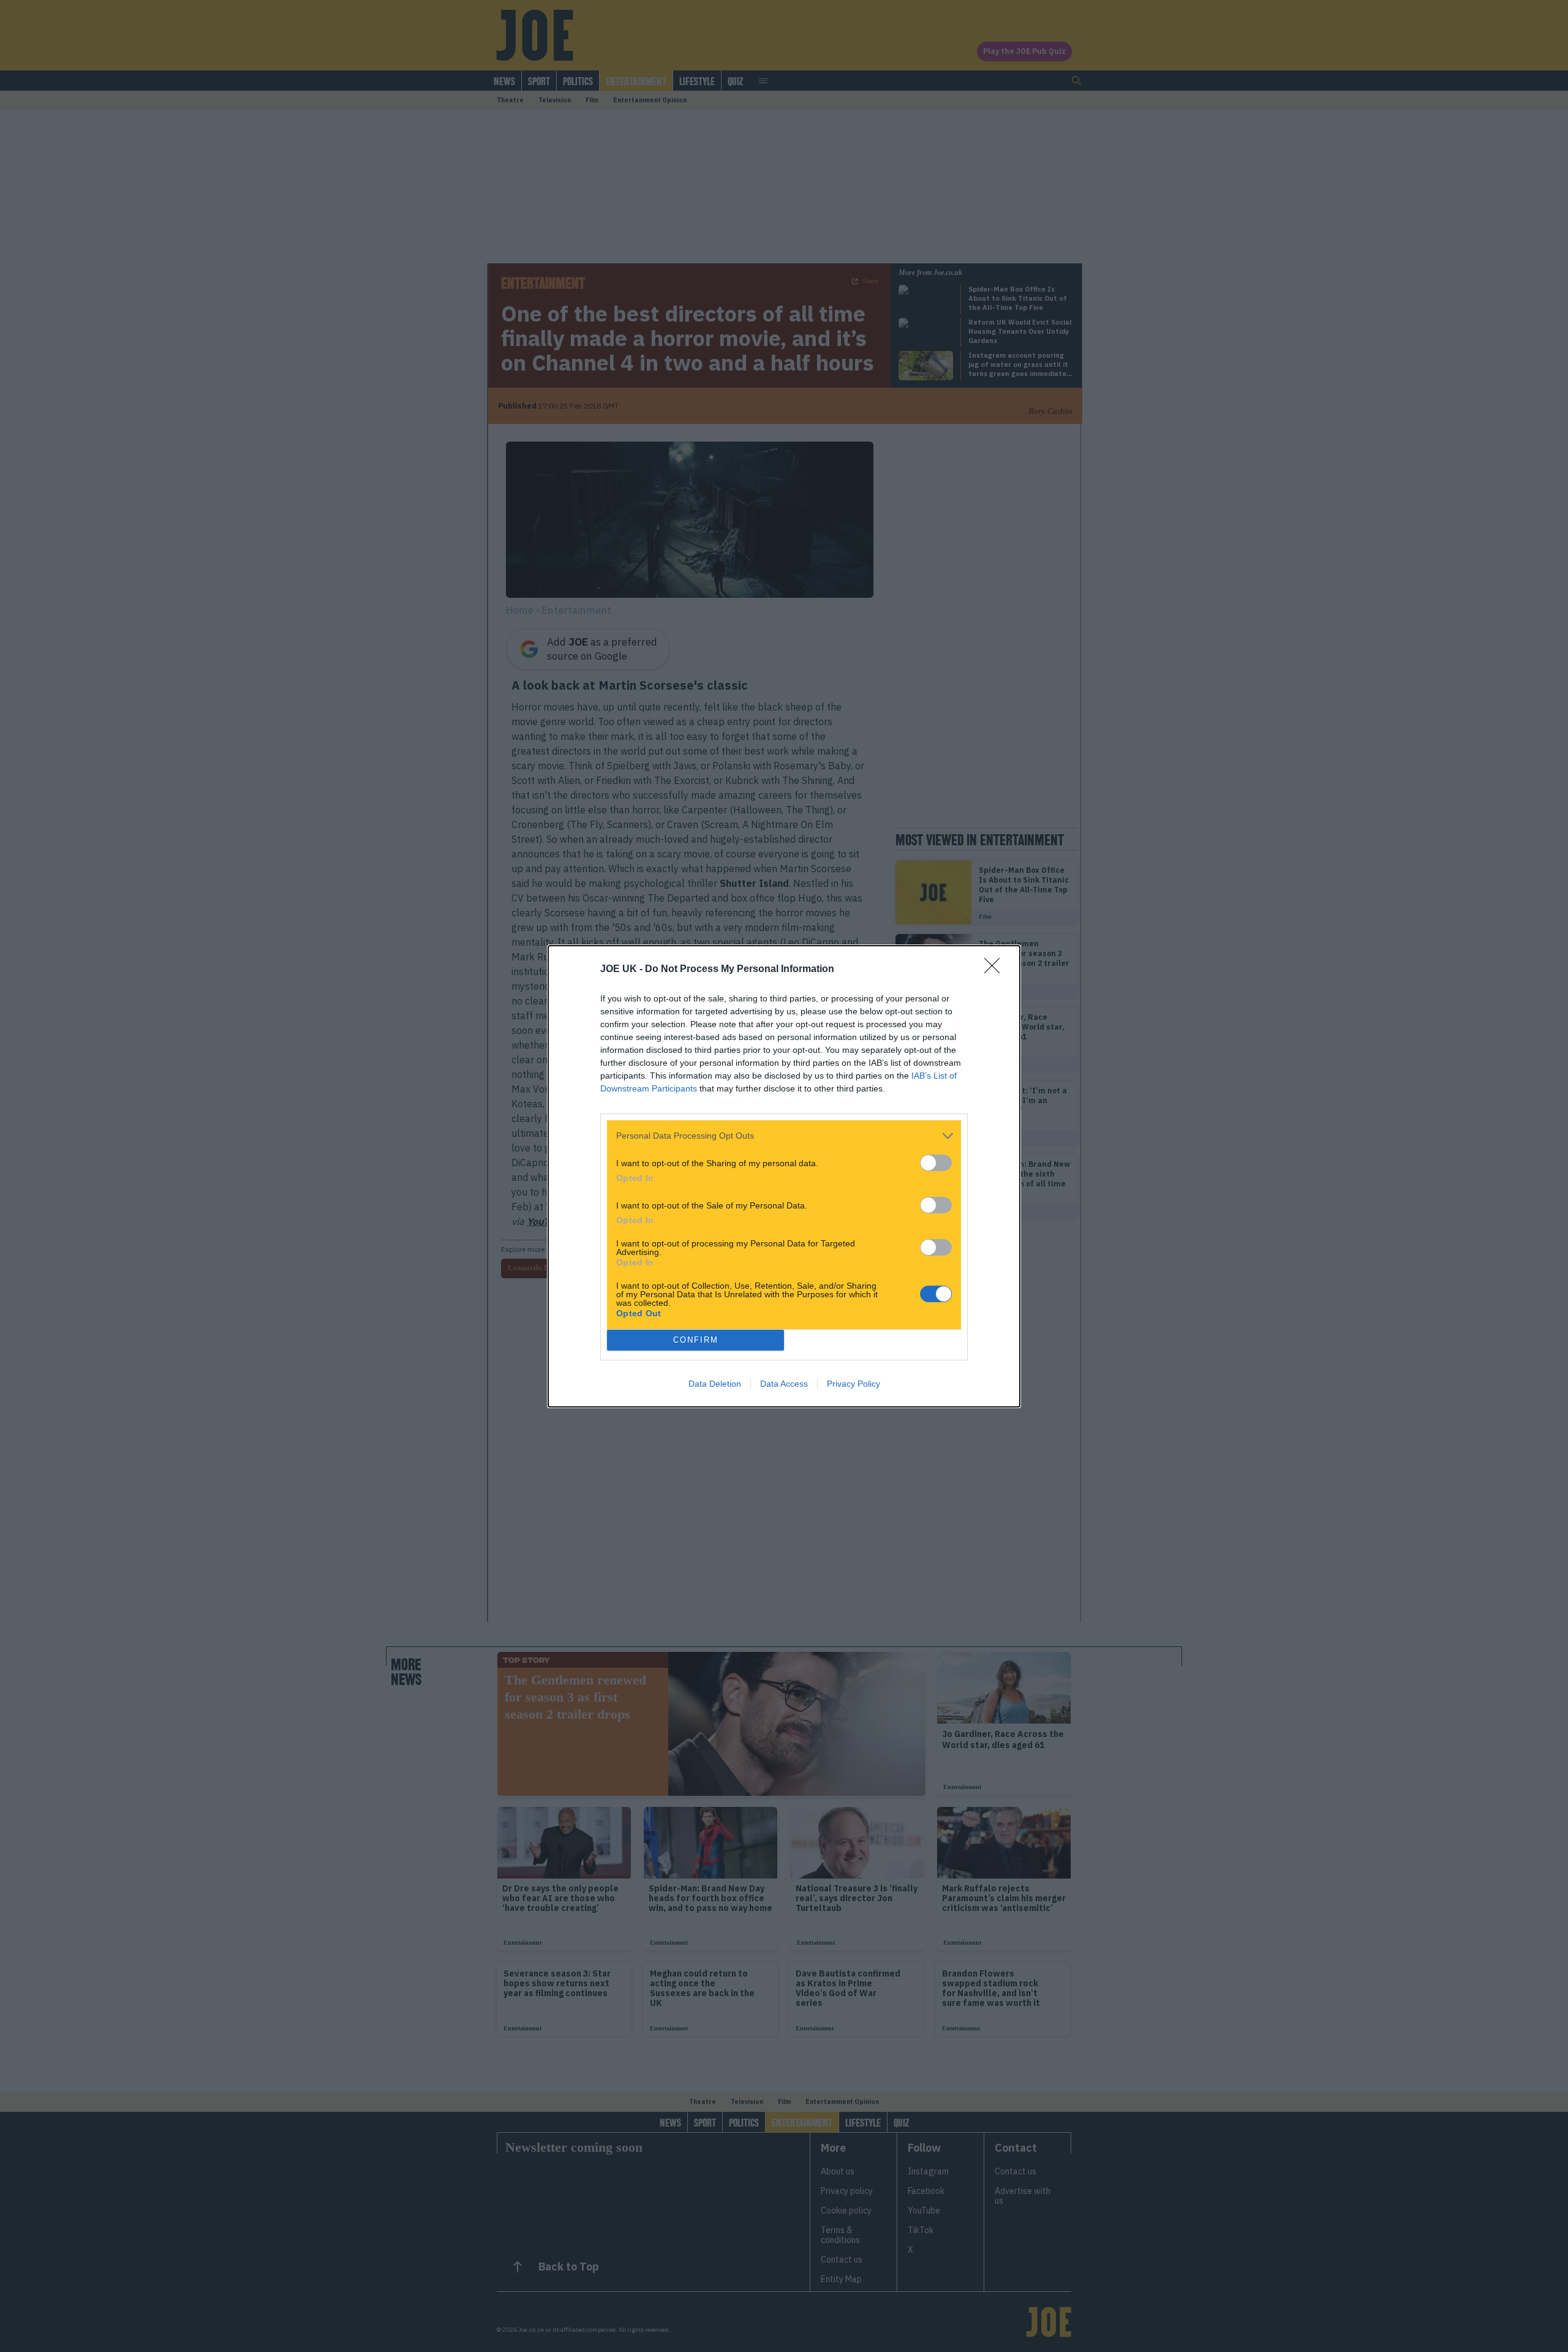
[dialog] (784, 1176)
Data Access (784, 1384)
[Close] (996, 970)
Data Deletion (715, 1384)
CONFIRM (696, 1340)
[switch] (936, 1163)
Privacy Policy (854, 1384)
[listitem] (784, 1136)
